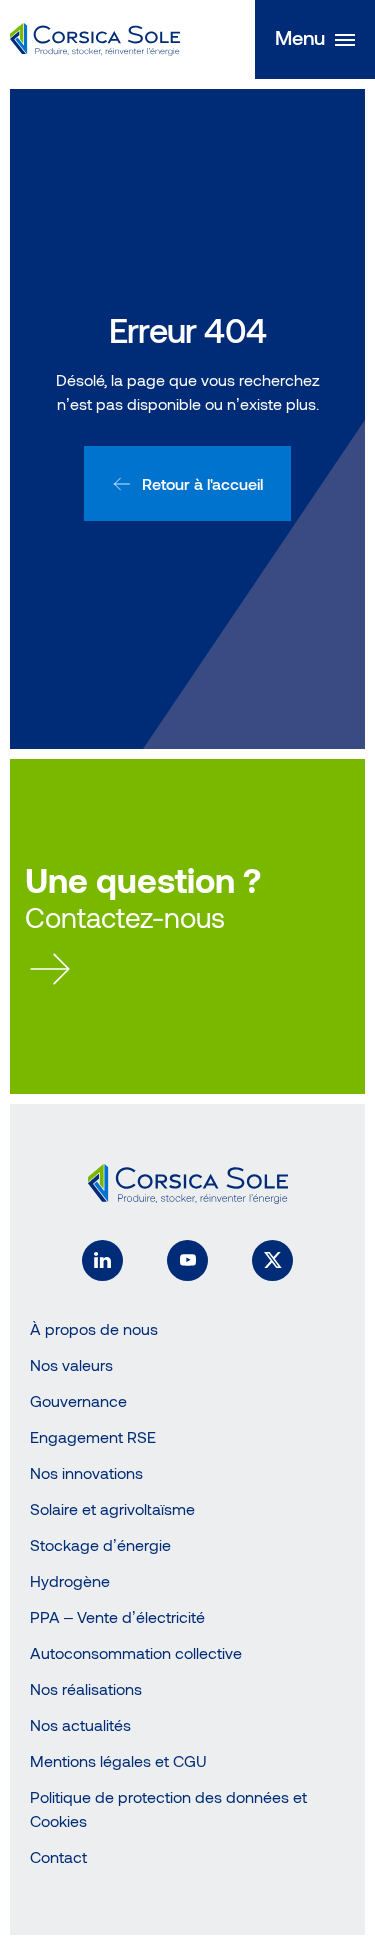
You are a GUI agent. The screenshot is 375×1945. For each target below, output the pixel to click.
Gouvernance (78, 1400)
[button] (315, 39)
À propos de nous (94, 1328)
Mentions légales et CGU (118, 1760)
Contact (58, 1856)
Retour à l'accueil (202, 483)
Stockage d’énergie (100, 1544)
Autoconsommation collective (136, 1652)
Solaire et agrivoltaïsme (112, 1508)
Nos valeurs (71, 1364)
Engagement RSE (93, 1436)
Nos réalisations (86, 1688)
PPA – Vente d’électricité (117, 1616)
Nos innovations (86, 1472)
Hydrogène (70, 1580)
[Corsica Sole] (95, 40)
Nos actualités (80, 1724)
